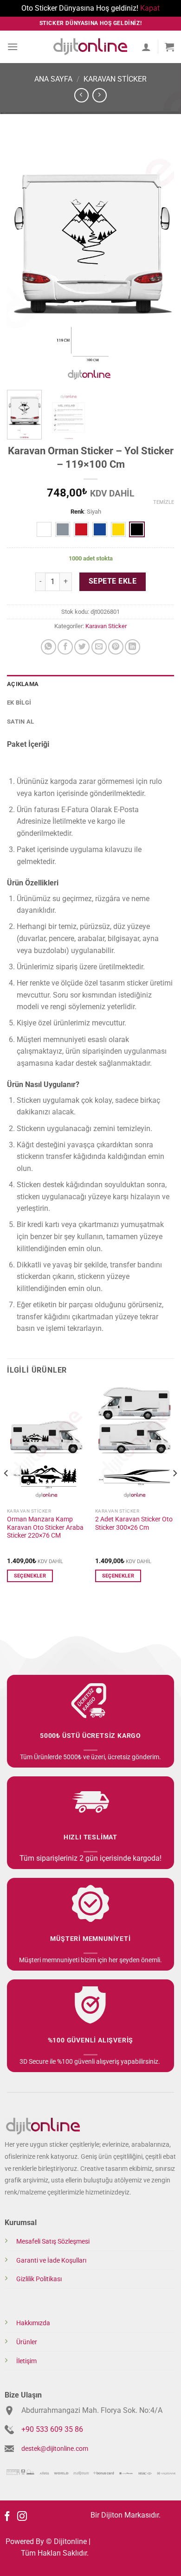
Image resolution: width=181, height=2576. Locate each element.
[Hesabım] (146, 47)
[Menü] (13, 47)
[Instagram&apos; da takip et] (22, 2517)
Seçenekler (30, 1576)
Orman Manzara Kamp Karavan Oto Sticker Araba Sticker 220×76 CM (45, 1527)
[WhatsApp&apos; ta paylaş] (48, 647)
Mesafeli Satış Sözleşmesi (53, 2242)
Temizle (164, 502)
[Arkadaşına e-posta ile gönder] (99, 647)
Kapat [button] (150, 8)
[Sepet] (169, 47)
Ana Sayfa (53, 79)
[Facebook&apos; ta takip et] (7, 2517)
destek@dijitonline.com (55, 2449)
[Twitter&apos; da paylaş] (82, 647)
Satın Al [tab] (20, 722)
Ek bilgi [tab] (19, 703)
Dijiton (112, 2515)
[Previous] (22, 258)
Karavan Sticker (115, 79)
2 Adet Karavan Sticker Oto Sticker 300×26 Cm (134, 1523)
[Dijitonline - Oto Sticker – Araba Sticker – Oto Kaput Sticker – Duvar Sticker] (90, 47)
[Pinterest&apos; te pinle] (116, 647)
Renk (77, 512)
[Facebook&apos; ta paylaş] (65, 647)
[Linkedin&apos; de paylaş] (133, 647)
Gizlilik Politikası (39, 2279)
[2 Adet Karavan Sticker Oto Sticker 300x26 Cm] (135, 1444)
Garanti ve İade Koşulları (51, 2261)
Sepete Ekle (113, 581)
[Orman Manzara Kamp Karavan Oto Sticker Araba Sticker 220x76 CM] (46, 1444)
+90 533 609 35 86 (52, 2429)
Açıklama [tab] (23, 684)
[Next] (159, 258)
